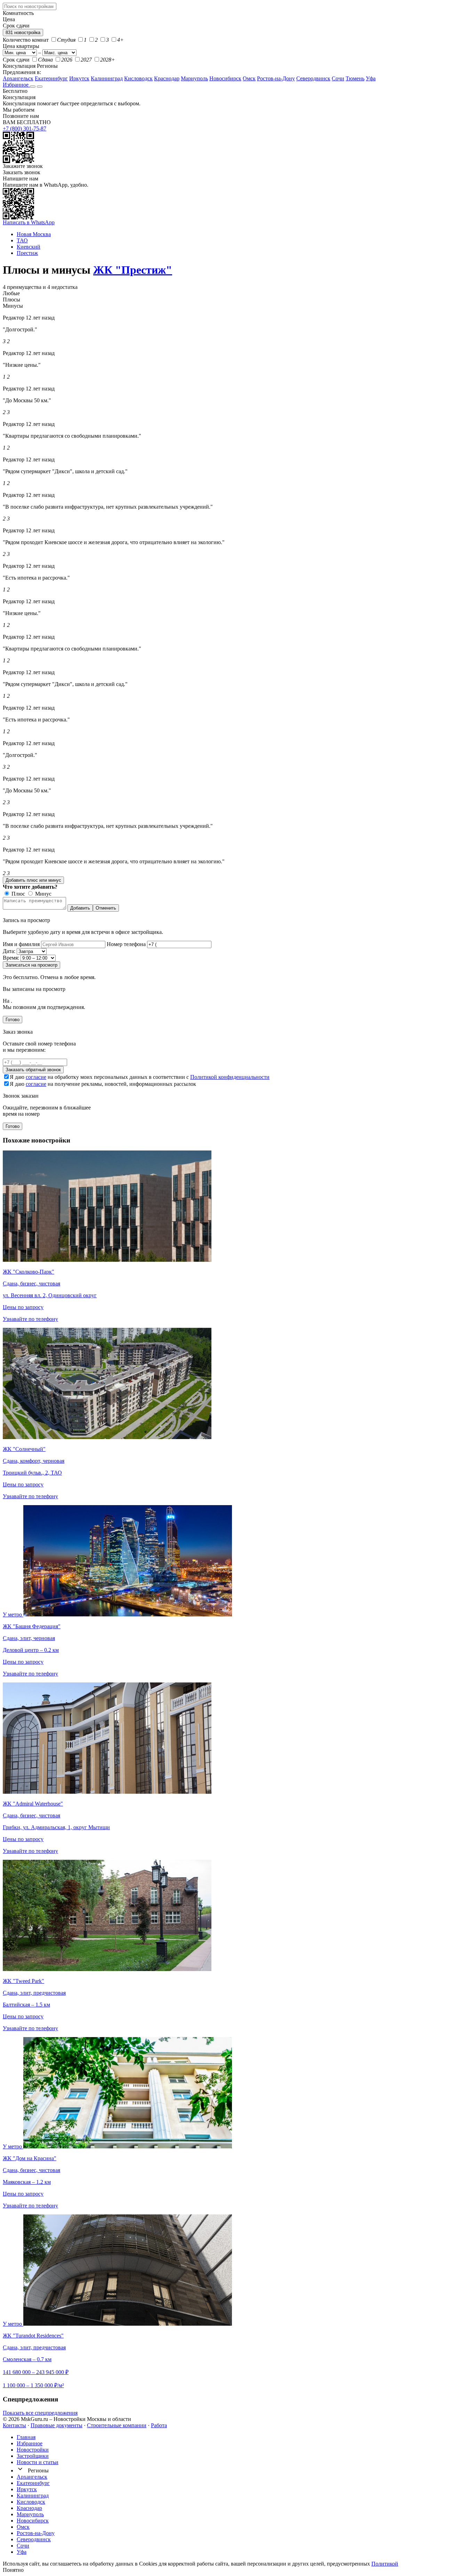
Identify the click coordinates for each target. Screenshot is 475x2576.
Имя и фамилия (21, 944)
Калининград (107, 78)
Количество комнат (26, 40)
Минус (43, 894)
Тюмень (355, 78)
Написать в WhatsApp (29, 222)
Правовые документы (57, 2425)
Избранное (16, 85)
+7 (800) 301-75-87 (25, 128)
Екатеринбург (51, 78)
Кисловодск (138, 78)
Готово (13, 1020)
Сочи (338, 78)
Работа (159, 2425)
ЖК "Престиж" (133, 270)
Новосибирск (225, 78)
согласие (36, 1077)
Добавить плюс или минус (33, 880)
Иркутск (79, 78)
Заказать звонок (22, 172)
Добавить (80, 908)
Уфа (371, 78)
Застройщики (33, 2456)
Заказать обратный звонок (33, 1070)
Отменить (106, 908)
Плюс (18, 894)
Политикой (385, 2564)
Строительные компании (117, 2425)
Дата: (9, 951)
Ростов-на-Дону (276, 78)
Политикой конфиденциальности (230, 1077)
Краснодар (167, 78)
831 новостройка (23, 33)
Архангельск (18, 78)
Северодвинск (313, 78)
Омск (249, 78)
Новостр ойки (33, 2450)
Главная (26, 2437)
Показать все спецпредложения (40, 2413)
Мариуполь (194, 78)
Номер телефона (126, 944)
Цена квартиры (21, 46)
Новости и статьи (38, 2462)
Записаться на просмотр (31, 965)
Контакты (14, 2425)
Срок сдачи (16, 60)
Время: (11, 958)
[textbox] (30, 6)
